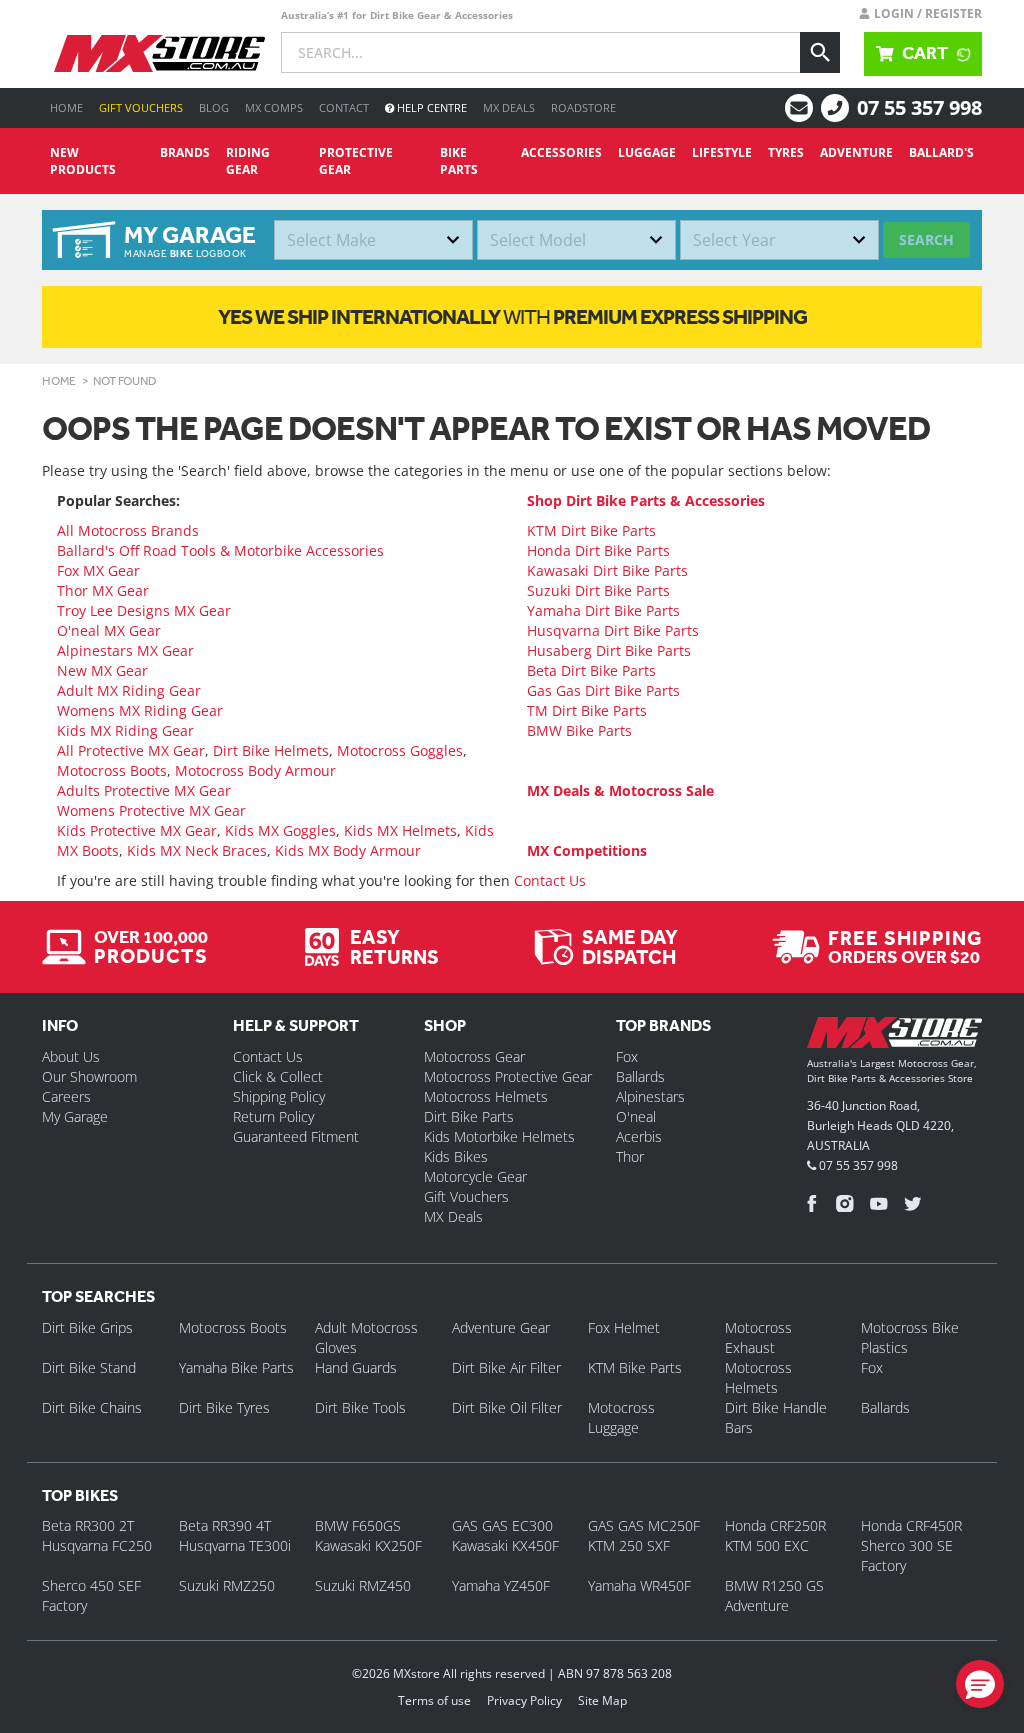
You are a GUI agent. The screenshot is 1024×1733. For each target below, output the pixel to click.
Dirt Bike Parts (469, 1116)
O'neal (636, 1116)
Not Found (125, 381)
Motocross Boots (112, 770)
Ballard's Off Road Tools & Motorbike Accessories (220, 550)
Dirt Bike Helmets (271, 750)
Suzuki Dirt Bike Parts (598, 590)
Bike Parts (459, 161)
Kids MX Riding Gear (125, 730)
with (512, 316)
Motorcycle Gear (475, 1176)
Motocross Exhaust (758, 1337)
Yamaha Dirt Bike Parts (603, 610)
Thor (630, 1156)
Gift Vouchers (141, 107)
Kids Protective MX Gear (137, 830)
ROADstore (583, 107)
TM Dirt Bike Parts (587, 710)
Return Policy (273, 1116)
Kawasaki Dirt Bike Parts (607, 570)
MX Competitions (587, 850)
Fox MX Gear (98, 570)
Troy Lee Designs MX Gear (144, 610)
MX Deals (509, 107)
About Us (71, 1056)
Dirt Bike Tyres (224, 1407)
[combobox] (373, 240)
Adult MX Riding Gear (129, 690)
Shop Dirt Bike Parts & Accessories (646, 500)
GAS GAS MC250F (644, 1525)
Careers (66, 1096)
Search (926, 239)
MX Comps (274, 107)
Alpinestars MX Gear (125, 650)
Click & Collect (278, 1076)
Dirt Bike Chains (92, 1407)
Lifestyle (722, 152)
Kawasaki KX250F (368, 1545)
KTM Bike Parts (635, 1367)
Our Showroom (89, 1076)
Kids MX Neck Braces (197, 850)
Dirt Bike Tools (360, 1407)
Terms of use (434, 1700)
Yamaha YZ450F (501, 1585)
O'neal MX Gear (109, 630)
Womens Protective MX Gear (151, 810)
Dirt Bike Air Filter (506, 1367)
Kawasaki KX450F (505, 1545)
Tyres (786, 152)
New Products (83, 161)
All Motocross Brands (128, 530)
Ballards (640, 1076)
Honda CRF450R (911, 1525)
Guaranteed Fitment (296, 1136)
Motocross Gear (474, 1056)
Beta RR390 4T (225, 1525)
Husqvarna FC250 (97, 1545)
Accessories (561, 152)
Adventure (856, 152)
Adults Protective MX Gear (144, 790)
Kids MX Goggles (280, 830)
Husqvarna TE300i (235, 1545)
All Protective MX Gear (131, 750)
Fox (627, 1056)
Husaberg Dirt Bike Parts (609, 650)
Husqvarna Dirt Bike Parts (613, 630)
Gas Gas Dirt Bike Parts (603, 690)
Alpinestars (650, 1096)
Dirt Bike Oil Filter (507, 1407)
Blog (214, 107)
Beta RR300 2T (88, 1525)
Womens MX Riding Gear (140, 710)
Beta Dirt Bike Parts (591, 670)
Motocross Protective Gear (508, 1076)
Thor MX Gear (103, 590)
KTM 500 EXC (767, 1545)
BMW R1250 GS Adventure (774, 1595)
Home (66, 107)
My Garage (75, 1116)
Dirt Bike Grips (87, 1327)
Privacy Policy (524, 1700)
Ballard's (941, 152)
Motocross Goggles (400, 750)
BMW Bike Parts (579, 730)
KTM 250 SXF (629, 1545)
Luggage (647, 152)
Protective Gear (356, 161)
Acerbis (639, 1136)
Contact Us (550, 880)
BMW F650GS (358, 1525)
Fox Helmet (624, 1327)
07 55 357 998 (919, 107)
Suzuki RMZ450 (363, 1585)
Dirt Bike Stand (89, 1367)
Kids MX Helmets (400, 830)
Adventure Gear (501, 1327)
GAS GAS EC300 (502, 1525)
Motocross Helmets (486, 1096)
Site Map (602, 1700)
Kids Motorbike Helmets (499, 1136)
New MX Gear (102, 670)
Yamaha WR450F (639, 1585)
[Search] (820, 52)
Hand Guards (356, 1367)
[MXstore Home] (894, 1036)
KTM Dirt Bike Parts (591, 530)
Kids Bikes (456, 1156)
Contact (344, 107)
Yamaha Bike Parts (236, 1367)
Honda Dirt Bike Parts (598, 550)
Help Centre (430, 107)
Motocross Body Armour (255, 770)
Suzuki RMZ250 (227, 1585)
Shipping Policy (279, 1096)
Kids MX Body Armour (348, 850)
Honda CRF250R (775, 1525)
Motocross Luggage (621, 1417)
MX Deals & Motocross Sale (620, 790)
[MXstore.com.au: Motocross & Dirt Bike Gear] (159, 53)
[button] (980, 1684)
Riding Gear (248, 161)
